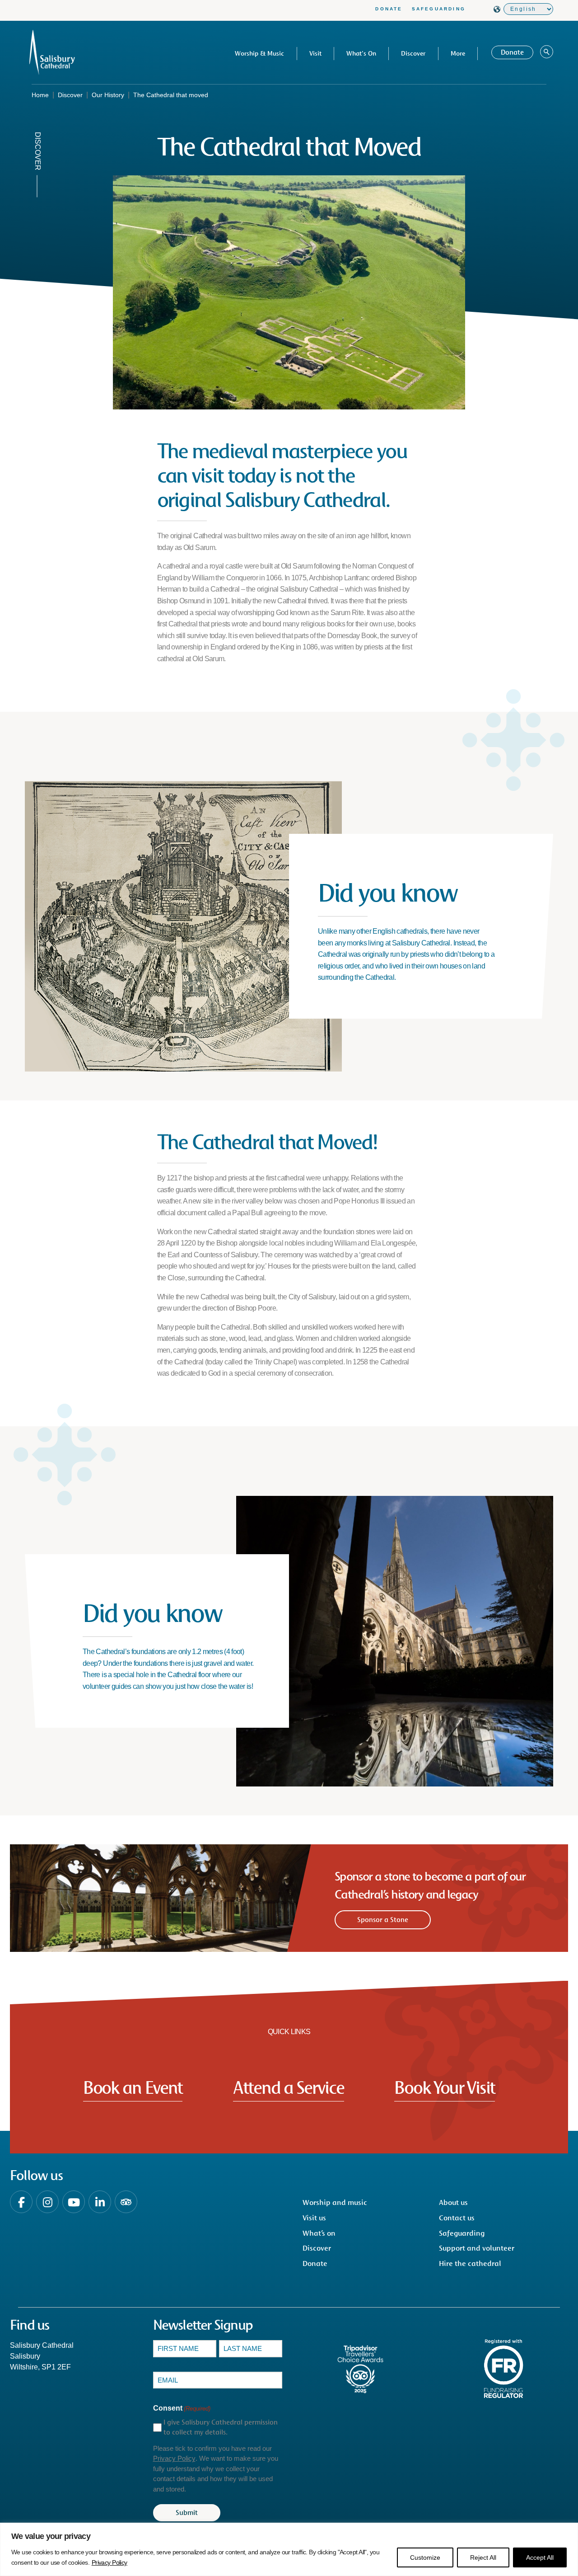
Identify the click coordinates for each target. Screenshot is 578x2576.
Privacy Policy (110, 2562)
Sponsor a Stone (383, 1920)
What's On (361, 53)
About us (453, 2202)
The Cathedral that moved (171, 95)
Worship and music (335, 2202)
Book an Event (133, 2087)
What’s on (319, 2233)
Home (40, 95)
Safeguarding (439, 9)
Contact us (457, 2218)
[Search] (547, 52)
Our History (108, 95)
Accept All (540, 2557)
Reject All (483, 2557)
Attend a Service (289, 2087)
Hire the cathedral (470, 2263)
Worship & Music (259, 53)
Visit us (314, 2218)
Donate (389, 9)
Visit (315, 53)
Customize (425, 2557)
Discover (413, 53)
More (458, 53)
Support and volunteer (477, 2248)
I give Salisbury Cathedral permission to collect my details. (221, 2427)
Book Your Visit (445, 2087)
